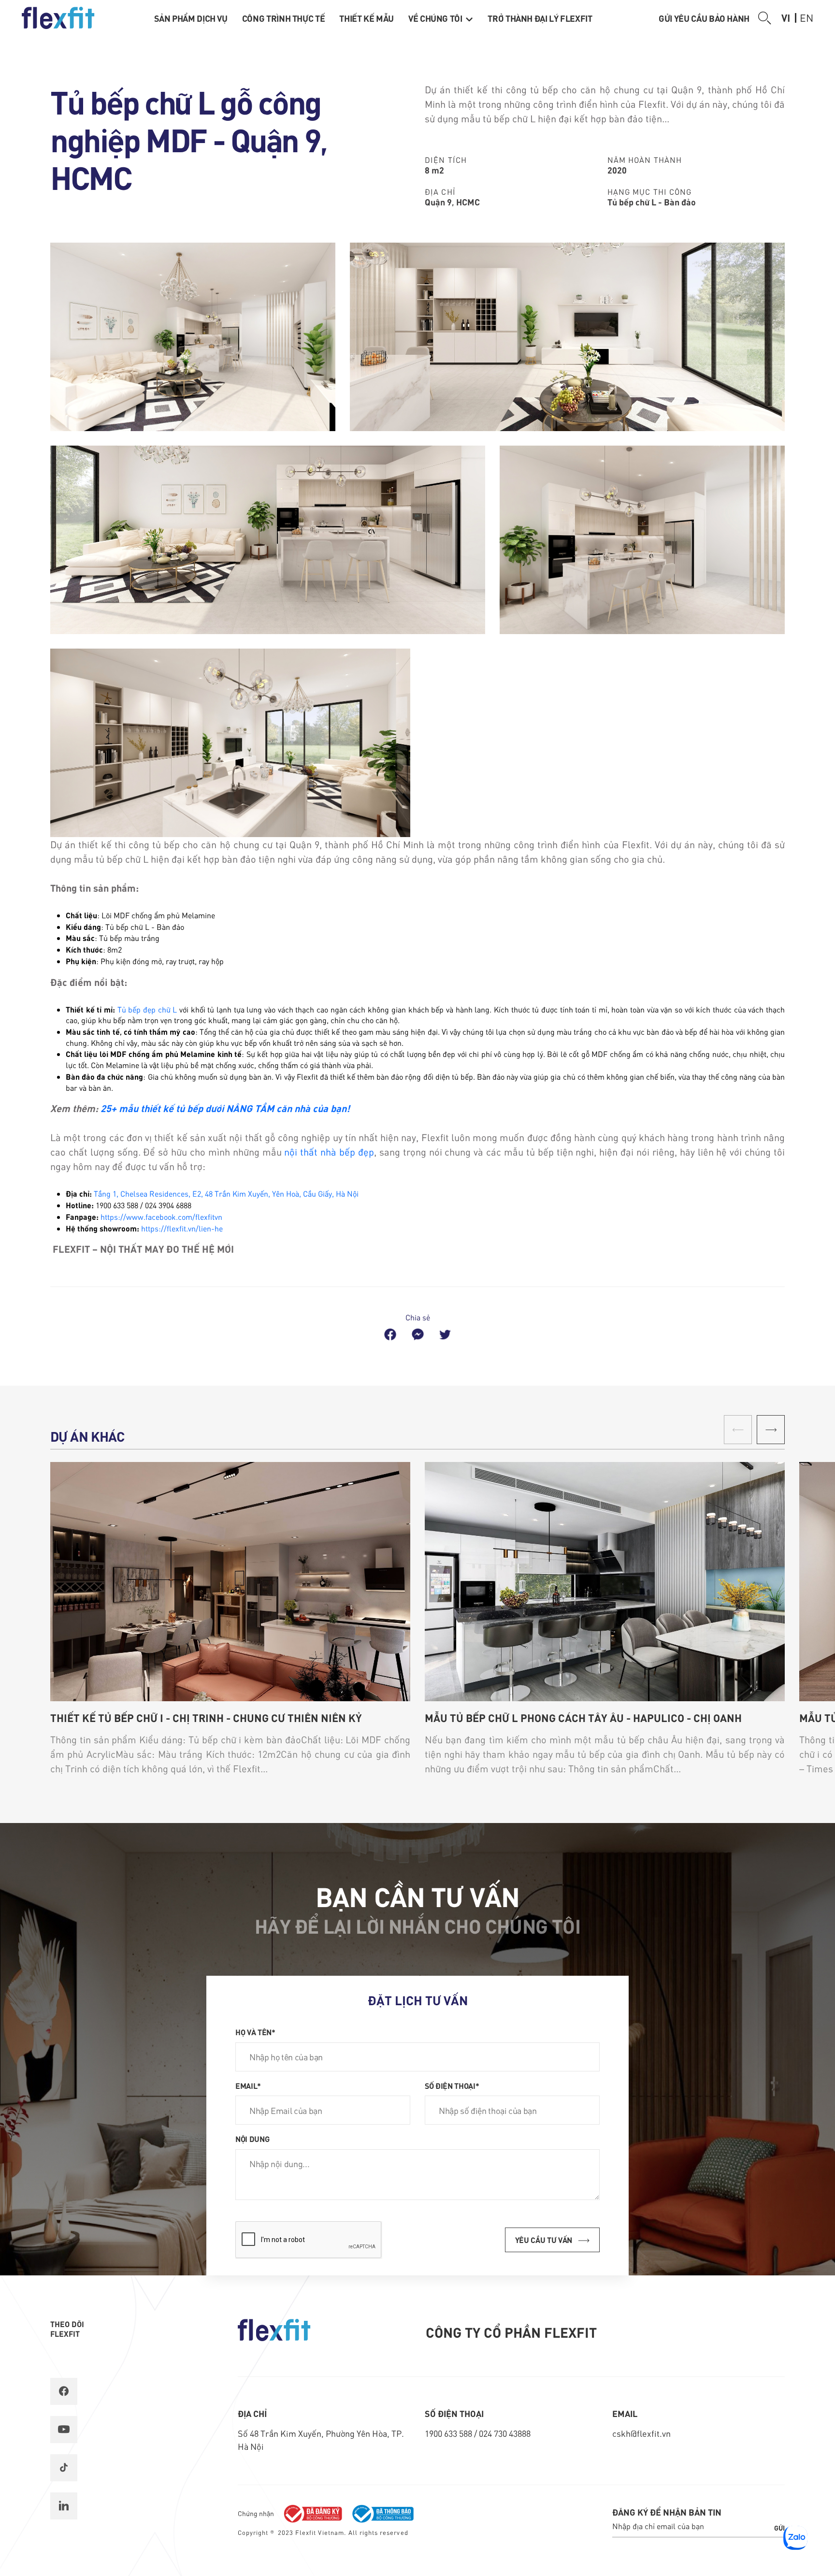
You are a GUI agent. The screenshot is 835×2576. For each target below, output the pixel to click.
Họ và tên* (255, 2032)
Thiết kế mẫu (367, 18)
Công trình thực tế (284, 18)
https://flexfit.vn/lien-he (182, 1228)
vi (786, 17)
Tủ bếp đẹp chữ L (147, 1009)
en (806, 17)
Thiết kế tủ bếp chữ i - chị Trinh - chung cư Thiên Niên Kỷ (206, 1718)
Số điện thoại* (452, 2085)
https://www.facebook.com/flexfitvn (161, 1217)
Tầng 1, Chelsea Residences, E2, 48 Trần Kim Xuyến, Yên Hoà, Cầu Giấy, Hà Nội (226, 1194)
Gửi (779, 2528)
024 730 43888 (505, 2433)
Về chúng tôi (436, 18)
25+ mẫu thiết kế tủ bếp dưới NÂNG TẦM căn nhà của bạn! (225, 1108)
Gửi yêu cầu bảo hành (704, 18)
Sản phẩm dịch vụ (191, 18)
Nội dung (252, 2139)
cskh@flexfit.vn (641, 2433)
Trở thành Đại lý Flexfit (540, 18)
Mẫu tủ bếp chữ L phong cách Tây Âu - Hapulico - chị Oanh (583, 1718)
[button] (771, 1430)
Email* (248, 2085)
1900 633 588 (449, 2433)
